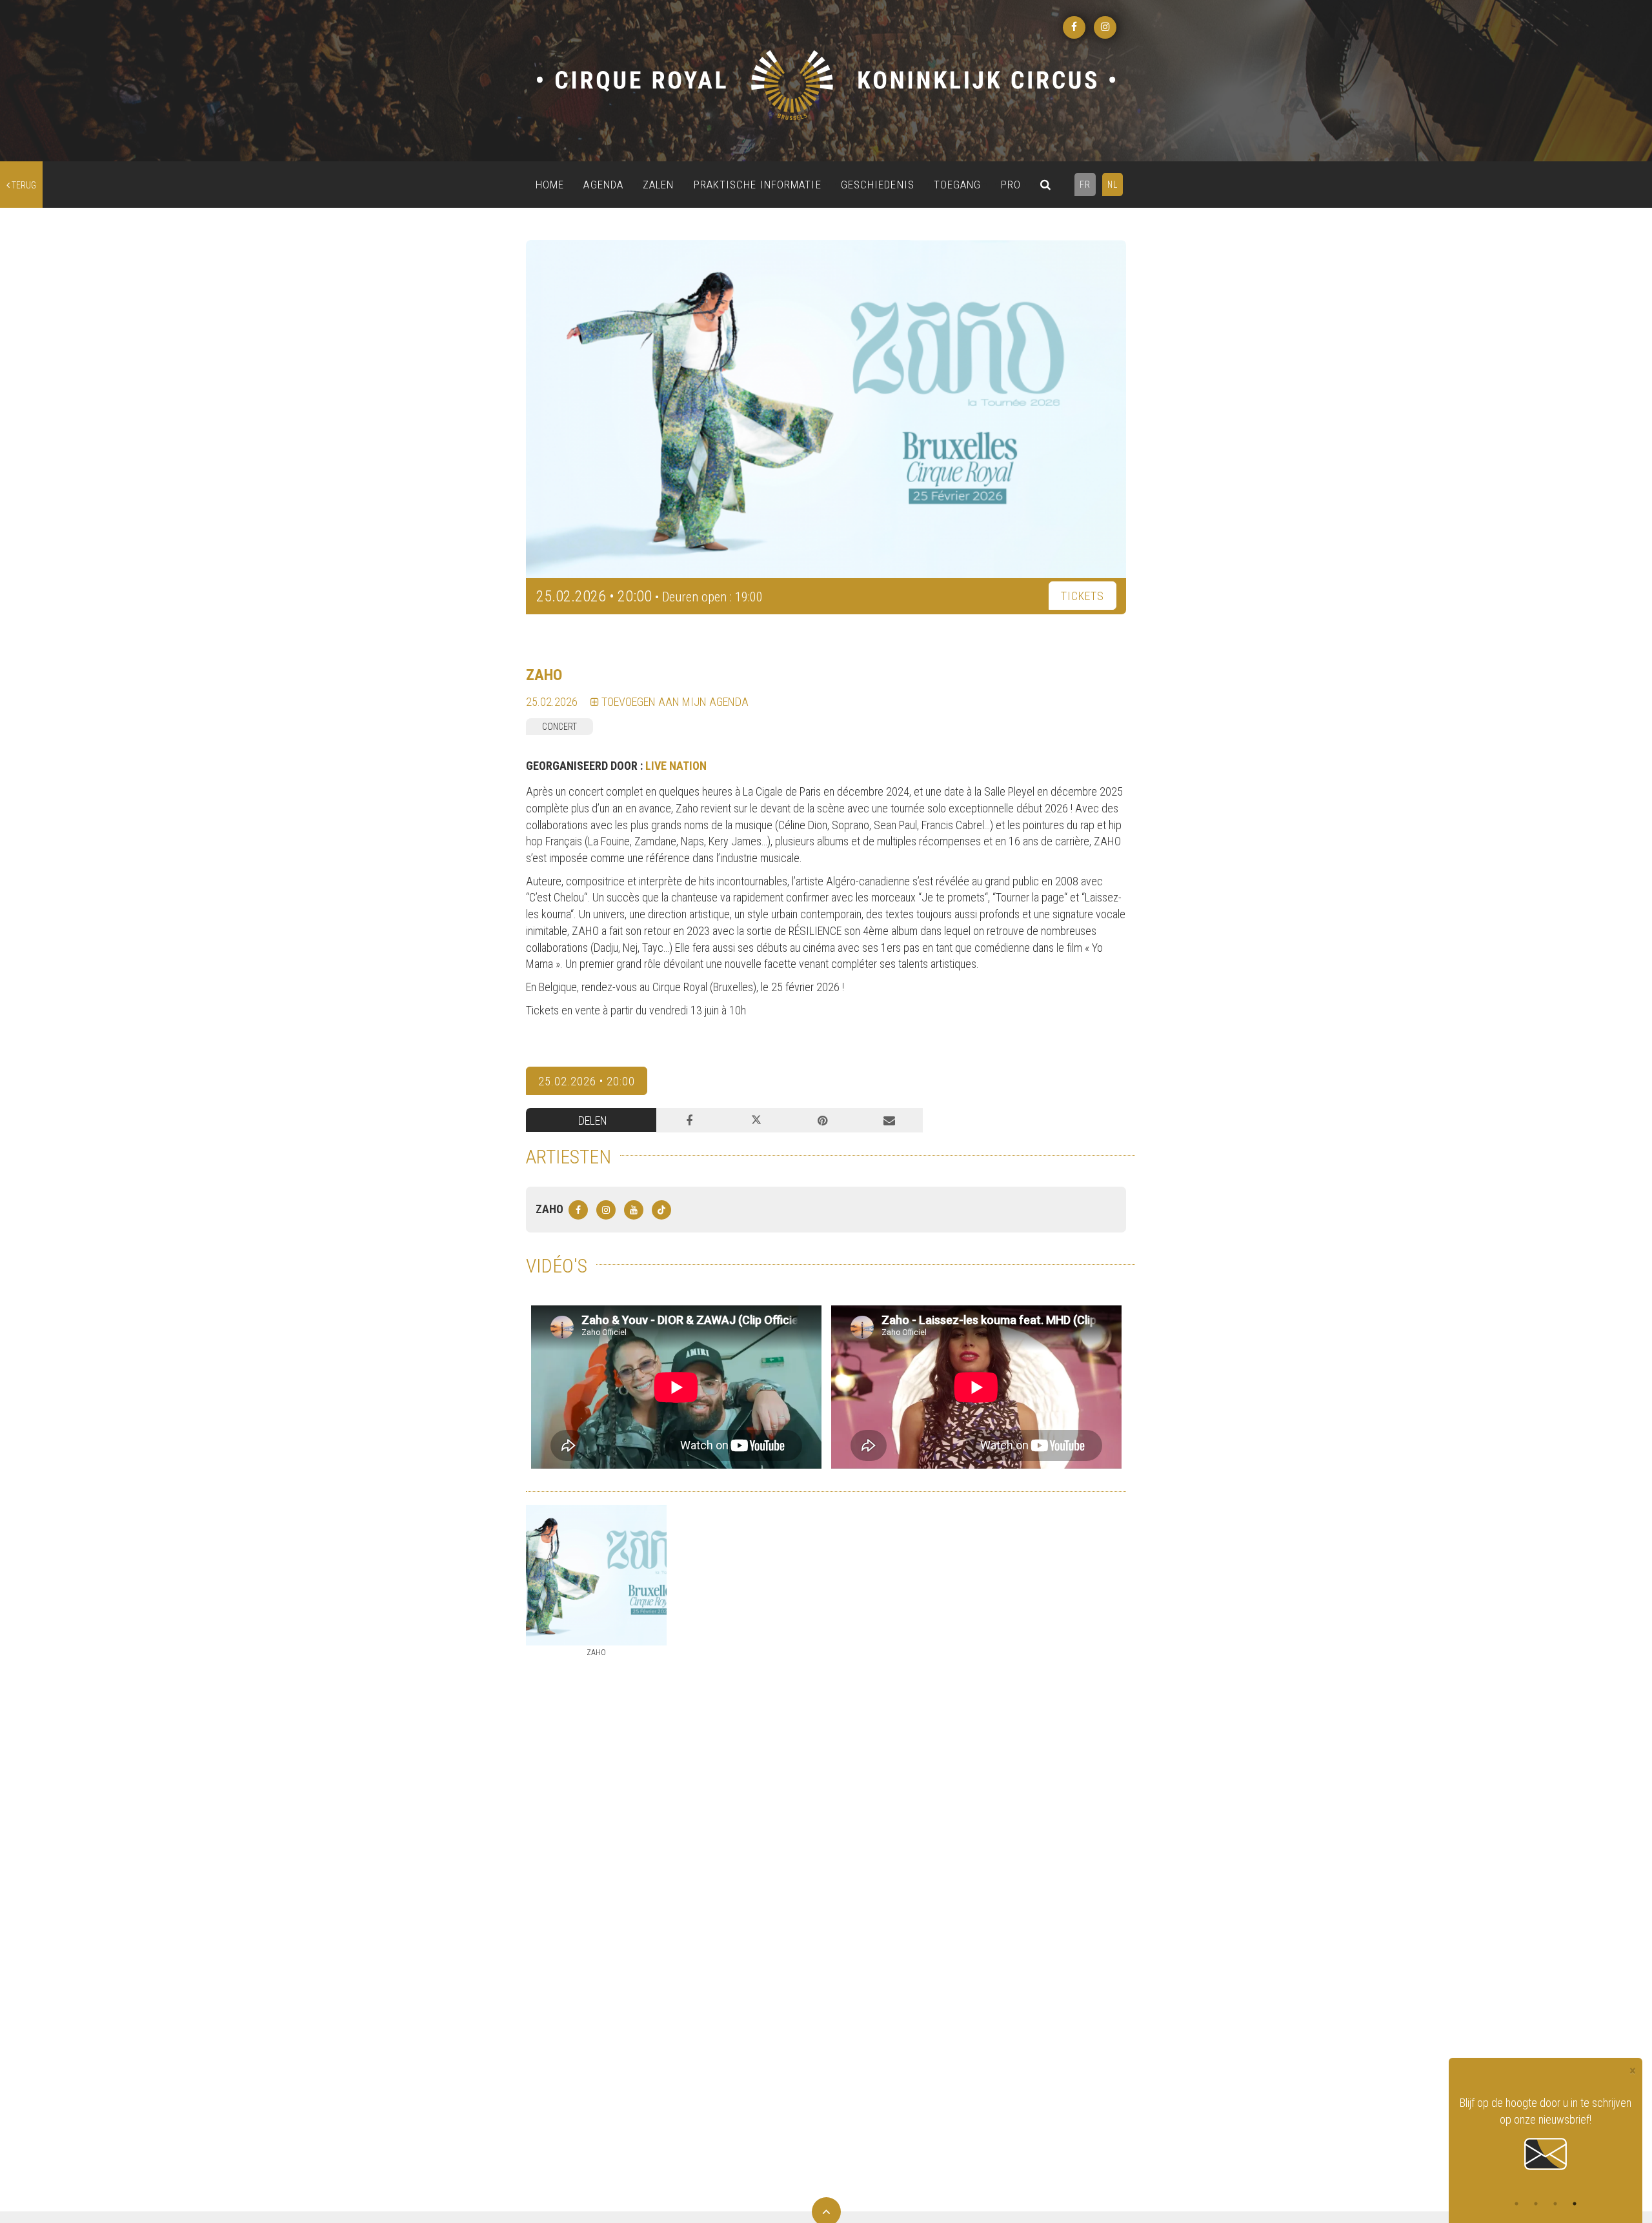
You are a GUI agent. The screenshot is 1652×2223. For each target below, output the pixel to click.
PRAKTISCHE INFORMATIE (758, 185)
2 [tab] (1536, 2204)
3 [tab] (1555, 2204)
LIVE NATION (676, 766)
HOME (550, 185)
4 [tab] (1575, 2204)
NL (1113, 185)
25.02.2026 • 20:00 (587, 1081)
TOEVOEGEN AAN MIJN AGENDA (674, 702)
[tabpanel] (1546, 2126)
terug (23, 185)
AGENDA (603, 185)
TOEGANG (958, 185)
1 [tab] (1516, 2204)
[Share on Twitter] (756, 1120)
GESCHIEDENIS (878, 185)
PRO (1011, 185)
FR (1085, 185)
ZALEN (659, 185)
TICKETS (1083, 596)
